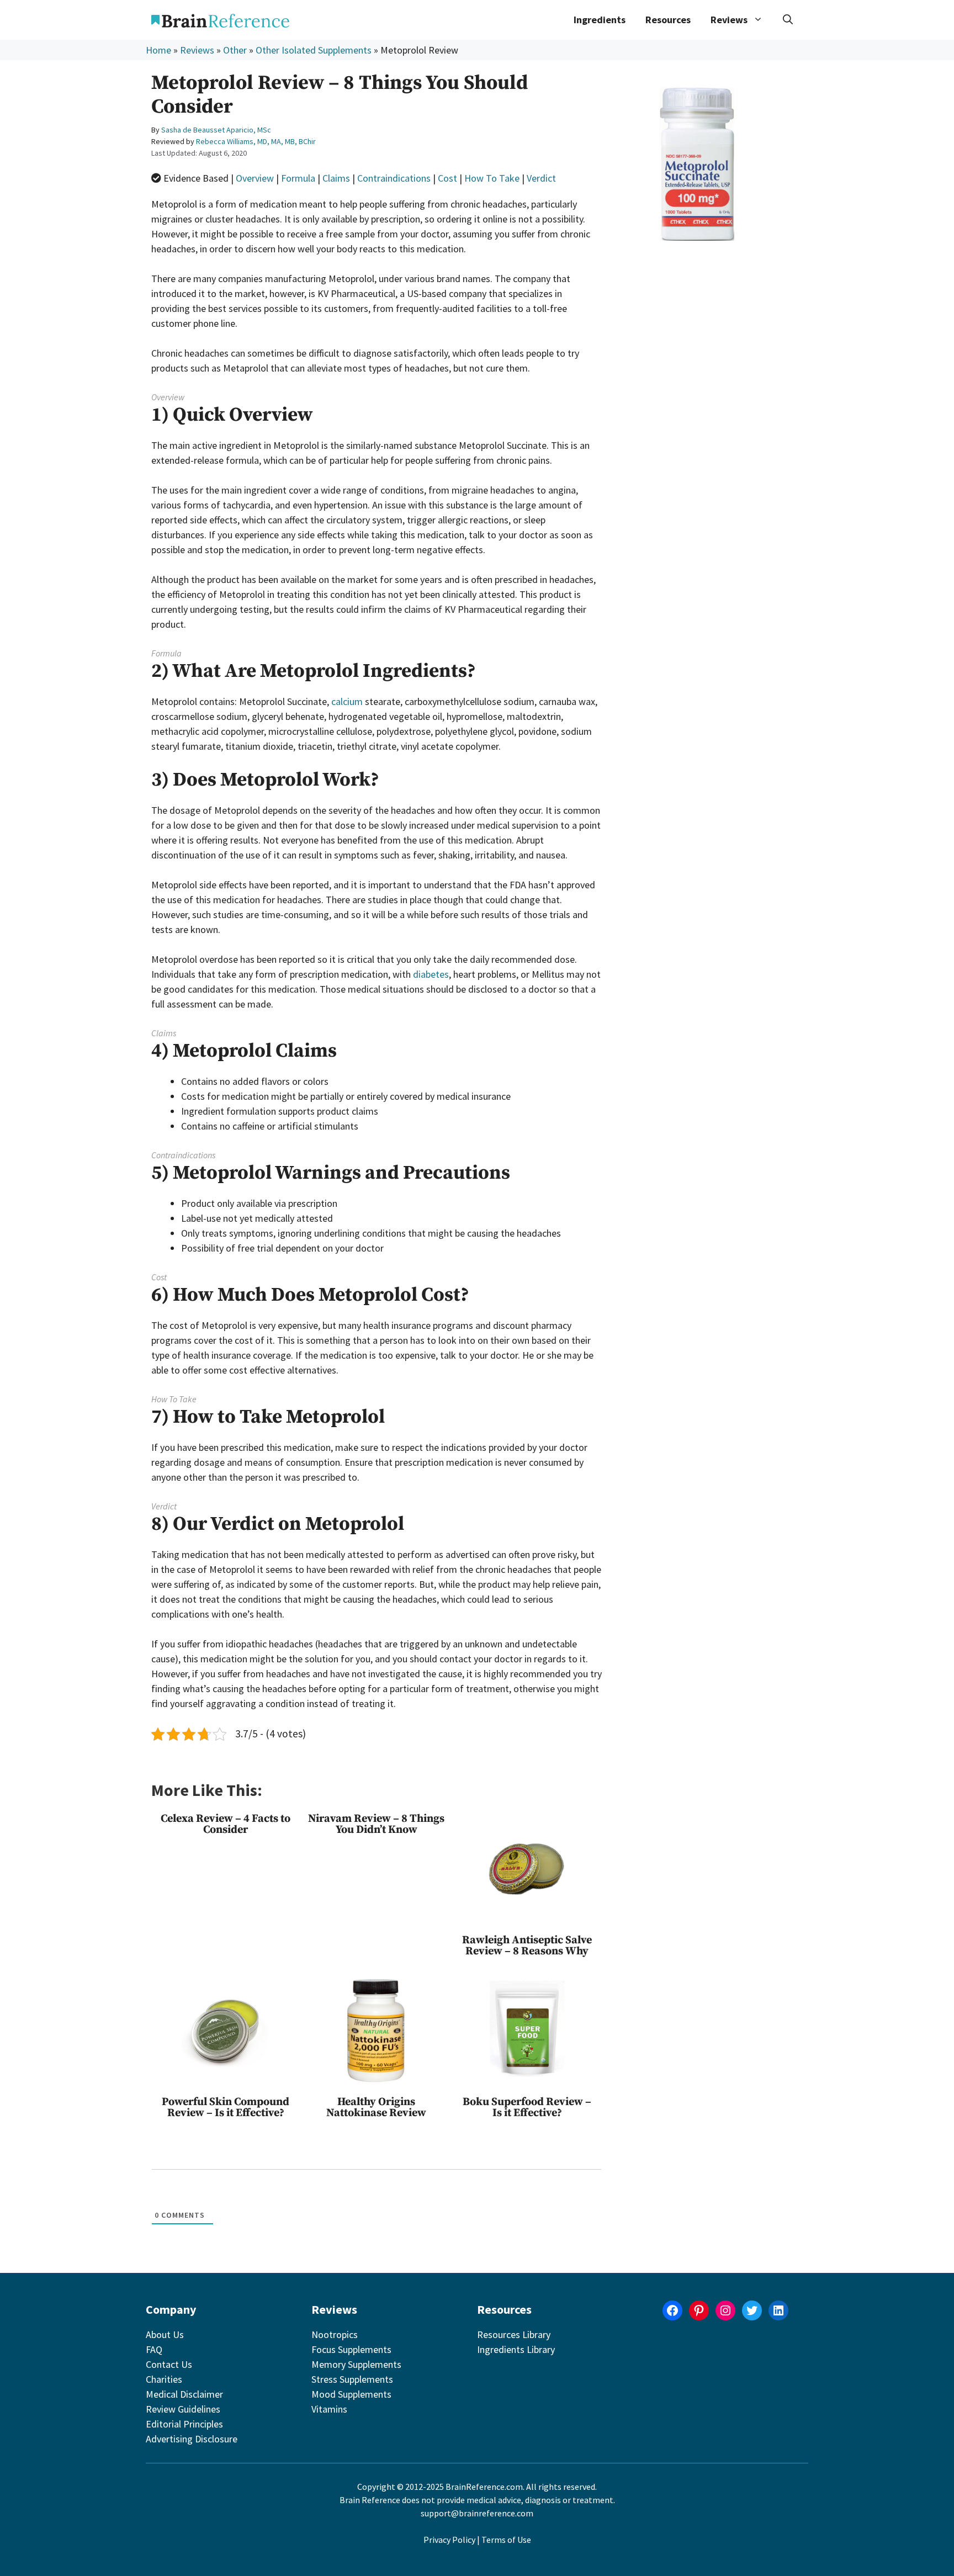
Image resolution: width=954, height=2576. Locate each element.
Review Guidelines (183, 2409)
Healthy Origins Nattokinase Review (376, 2108)
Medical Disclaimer (184, 2394)
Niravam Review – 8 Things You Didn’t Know (376, 1824)
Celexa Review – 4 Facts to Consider (226, 1824)
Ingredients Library (516, 2349)
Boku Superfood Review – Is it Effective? (527, 2108)
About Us (165, 2334)
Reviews (197, 50)
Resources (668, 20)
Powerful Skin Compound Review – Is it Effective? (226, 2108)
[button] (788, 20)
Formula (298, 178)
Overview (255, 178)
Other (235, 50)
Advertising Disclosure (192, 2439)
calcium (347, 701)
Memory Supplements (356, 2364)
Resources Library (514, 2334)
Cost (447, 178)
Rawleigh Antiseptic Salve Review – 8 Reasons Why (527, 1946)
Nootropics (335, 2334)
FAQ (154, 2349)
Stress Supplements (352, 2379)
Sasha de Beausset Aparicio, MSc (216, 130)
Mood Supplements (351, 2394)
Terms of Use (506, 2540)
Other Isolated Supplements (314, 50)
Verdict (541, 178)
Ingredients (600, 20)
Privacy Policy (449, 2540)
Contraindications (394, 178)
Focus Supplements (351, 2349)
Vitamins (329, 2409)
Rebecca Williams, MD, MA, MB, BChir (256, 141)
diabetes (431, 974)
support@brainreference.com (477, 2513)
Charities (164, 2379)
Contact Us (169, 2364)
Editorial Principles (184, 2424)
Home (158, 50)
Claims (336, 178)
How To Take (492, 178)
